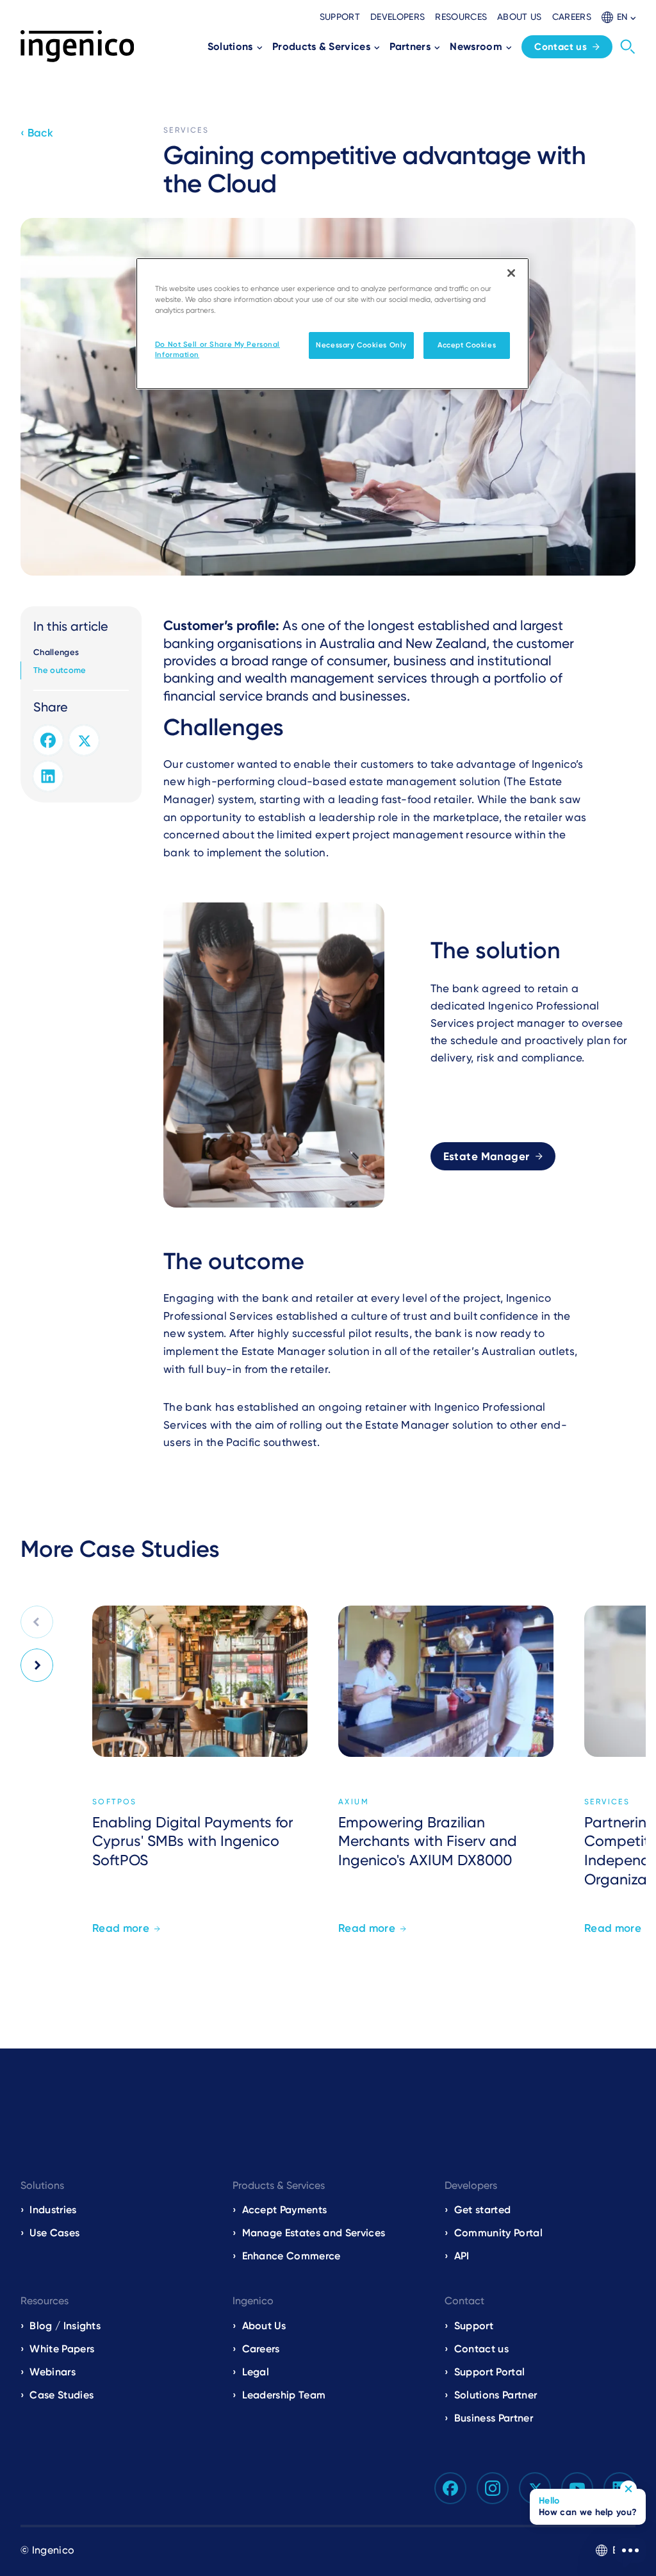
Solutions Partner (496, 2395)
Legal (256, 2372)
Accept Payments (285, 2210)
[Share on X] (84, 740)
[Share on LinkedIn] (48, 776)
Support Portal (489, 2372)
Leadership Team (284, 2395)
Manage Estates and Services (314, 2233)
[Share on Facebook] (48, 740)
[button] (619, 17)
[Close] (511, 273)
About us (520, 17)
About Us (264, 2326)
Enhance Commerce (291, 2256)
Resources (461, 17)
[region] (332, 324)
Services (186, 130)
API (462, 2256)
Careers (572, 17)
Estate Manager (487, 1156)
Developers (398, 17)
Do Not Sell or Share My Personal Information (217, 349)
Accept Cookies (467, 345)
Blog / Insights (65, 2326)
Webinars (53, 2372)
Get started (483, 2210)
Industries (53, 2210)
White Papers (62, 2349)
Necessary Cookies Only (361, 345)
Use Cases (54, 2233)
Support (340, 17)
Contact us (561, 47)
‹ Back (37, 133)
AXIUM (354, 1802)
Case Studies (61, 2395)
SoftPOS (115, 1802)
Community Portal (498, 2233)
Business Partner (494, 2418)
